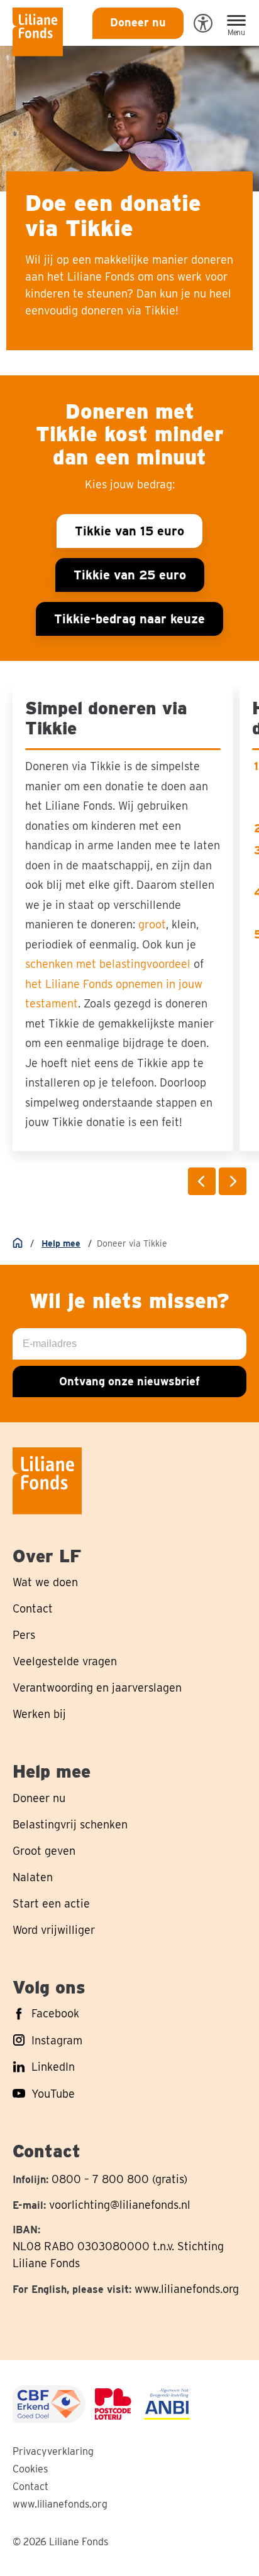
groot (152, 924)
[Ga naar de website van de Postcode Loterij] (113, 2404)
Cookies (30, 2469)
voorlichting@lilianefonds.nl (120, 2205)
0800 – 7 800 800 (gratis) (119, 2179)
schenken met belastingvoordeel (108, 964)
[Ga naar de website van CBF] (49, 2404)
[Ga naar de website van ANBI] (167, 2404)
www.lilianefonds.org (187, 2289)
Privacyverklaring (53, 2451)
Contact (30, 2487)
